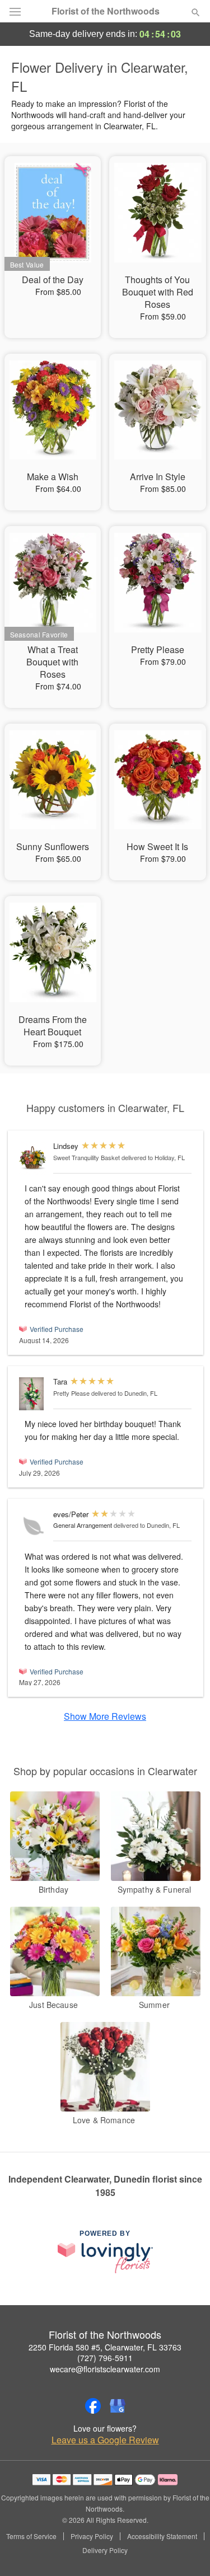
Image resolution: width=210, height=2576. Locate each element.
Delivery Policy (105, 2550)
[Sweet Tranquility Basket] (34, 1158)
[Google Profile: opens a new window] (118, 2406)
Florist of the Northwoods (106, 11)
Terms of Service (31, 2536)
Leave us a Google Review (105, 2440)
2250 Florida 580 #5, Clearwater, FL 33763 (105, 2347)
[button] (186, 2551)
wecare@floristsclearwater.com (105, 2369)
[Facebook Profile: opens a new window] (93, 2406)
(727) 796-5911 (105, 2358)
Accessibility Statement (162, 2536)
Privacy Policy (92, 2536)
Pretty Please (71, 1393)
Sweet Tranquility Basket (87, 1157)
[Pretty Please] (34, 1394)
